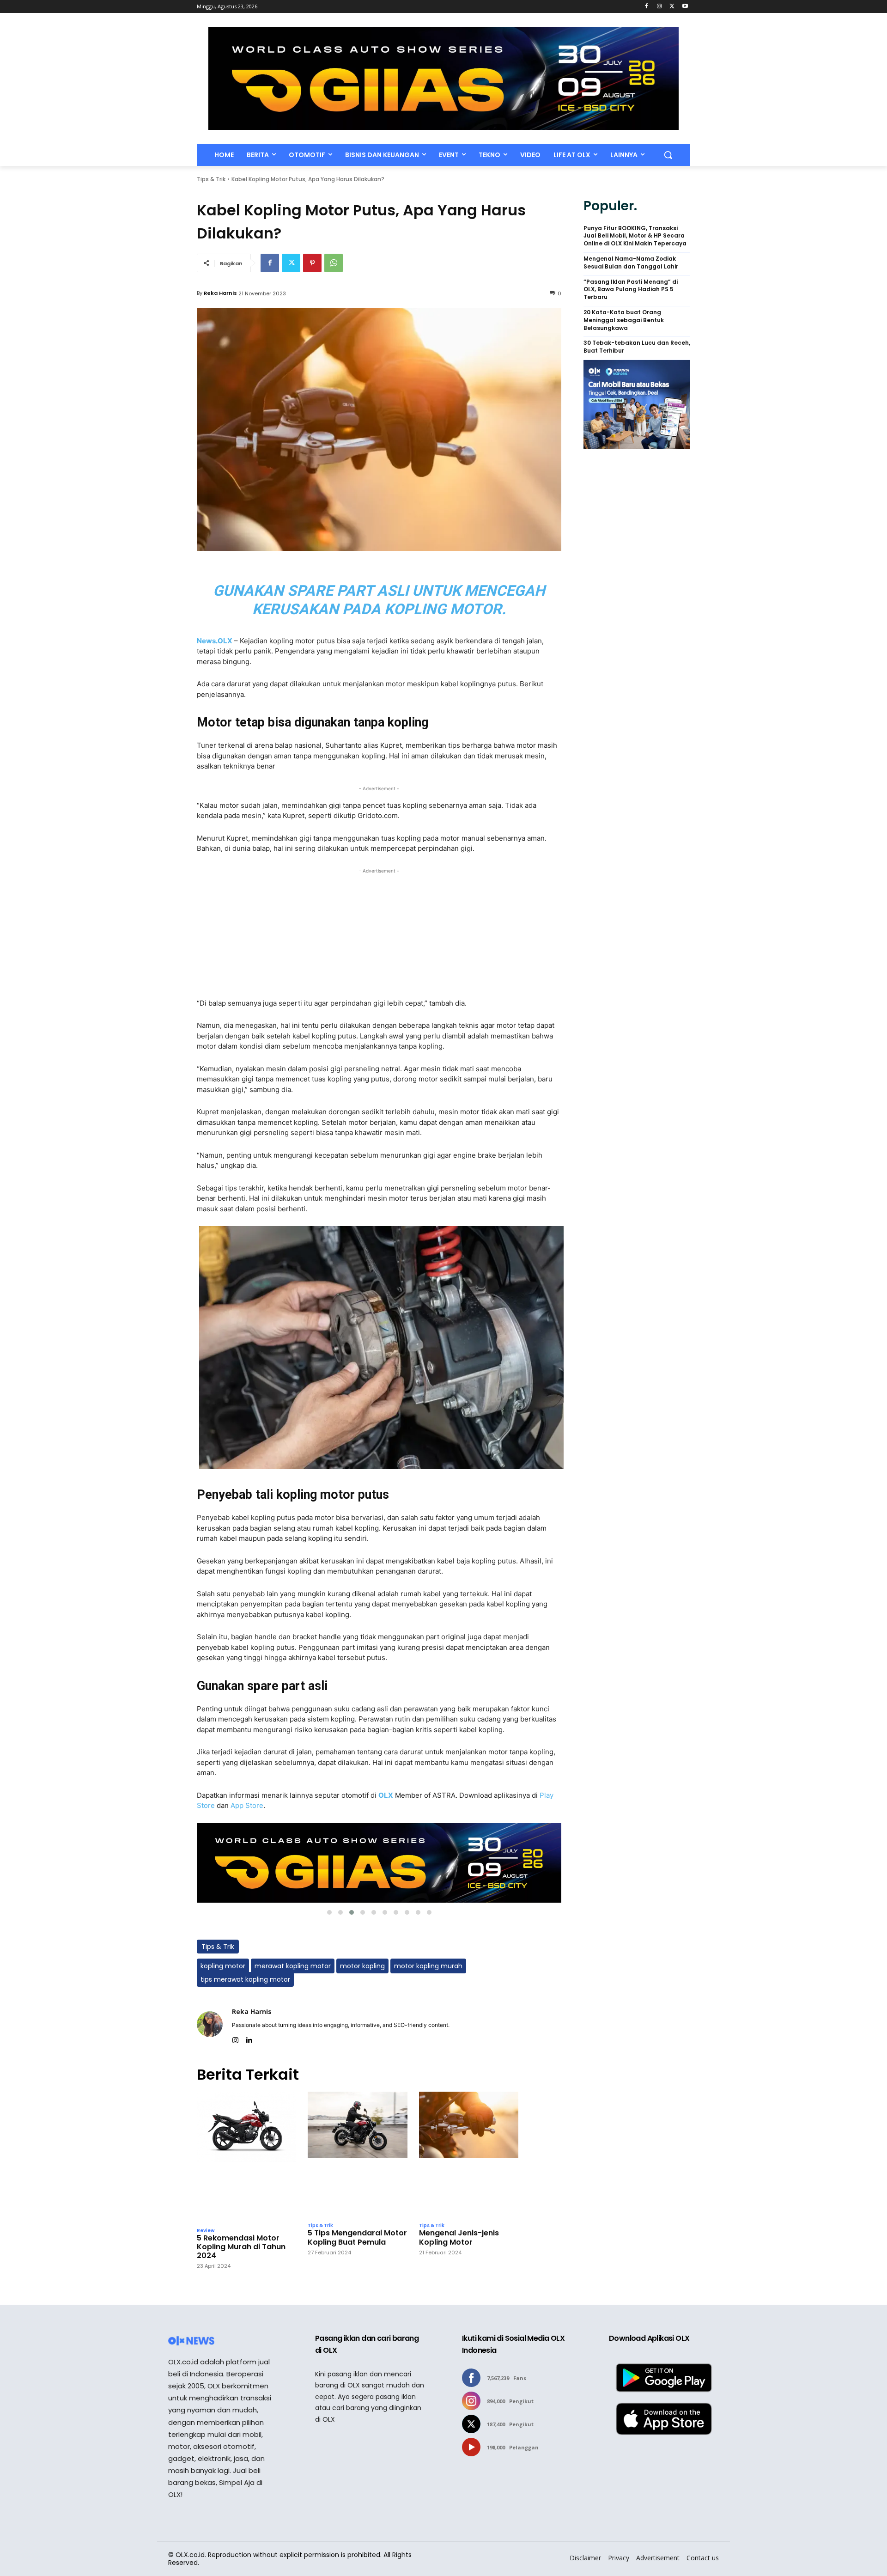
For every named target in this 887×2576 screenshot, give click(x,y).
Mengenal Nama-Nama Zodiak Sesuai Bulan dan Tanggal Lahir (631, 263)
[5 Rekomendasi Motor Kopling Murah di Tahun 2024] (246, 2157)
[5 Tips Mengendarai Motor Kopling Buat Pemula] (357, 2155)
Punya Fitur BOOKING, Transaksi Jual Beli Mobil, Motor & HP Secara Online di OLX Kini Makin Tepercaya (635, 236)
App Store (247, 1805)
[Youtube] (685, 7)
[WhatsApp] (334, 263)
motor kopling (362, 1966)
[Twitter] (672, 7)
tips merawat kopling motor (245, 1979)
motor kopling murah (428, 1966)
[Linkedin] (249, 2038)
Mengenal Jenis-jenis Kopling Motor (459, 2237)
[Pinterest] (312, 263)
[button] (668, 155)
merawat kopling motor (293, 1966)
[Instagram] (659, 7)
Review (206, 2231)
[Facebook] (647, 7)
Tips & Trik (211, 179)
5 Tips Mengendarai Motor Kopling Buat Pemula (357, 2237)
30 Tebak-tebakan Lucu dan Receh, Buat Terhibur (637, 347)
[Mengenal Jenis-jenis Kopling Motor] (469, 2155)
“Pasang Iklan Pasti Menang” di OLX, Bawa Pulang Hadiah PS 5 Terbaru (631, 290)
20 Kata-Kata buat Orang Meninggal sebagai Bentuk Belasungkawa (624, 320)
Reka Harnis (220, 293)
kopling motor (223, 1966)
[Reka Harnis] (210, 2024)
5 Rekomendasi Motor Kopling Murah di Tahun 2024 (241, 2247)
